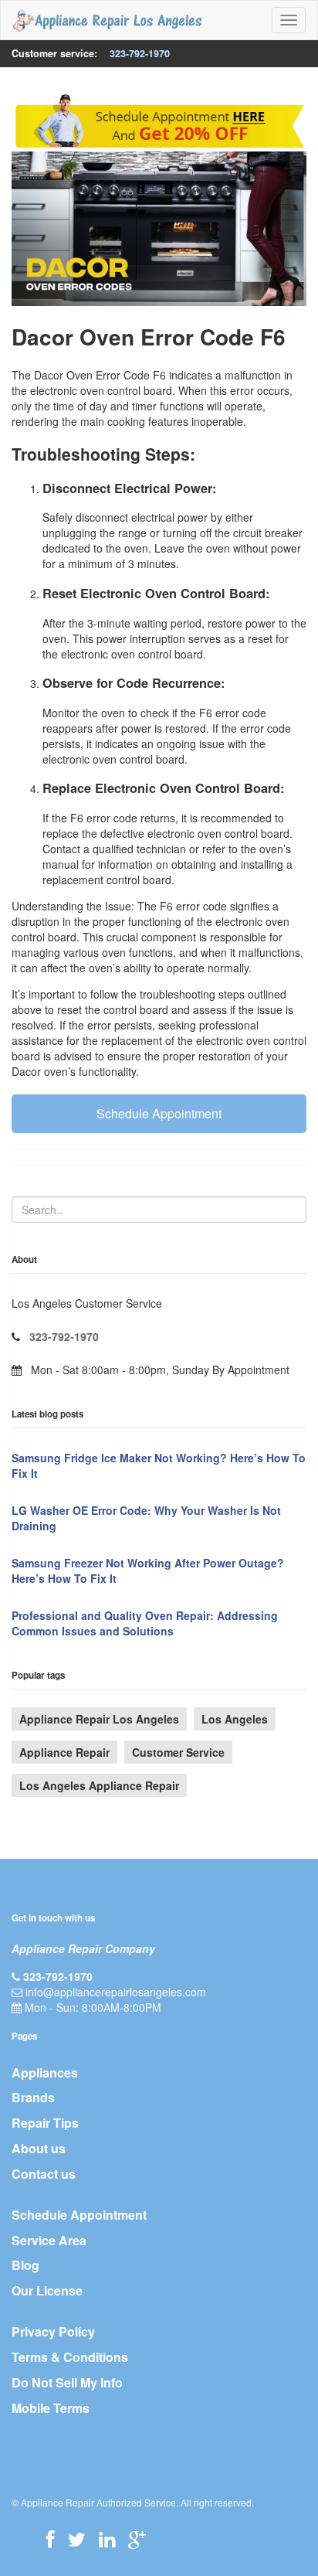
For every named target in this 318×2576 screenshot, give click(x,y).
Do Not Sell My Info (67, 2382)
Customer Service (178, 1752)
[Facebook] (51, 2539)
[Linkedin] (107, 2539)
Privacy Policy (53, 2331)
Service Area (49, 2240)
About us (39, 2148)
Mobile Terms (51, 2408)
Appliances (45, 2072)
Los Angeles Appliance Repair (99, 1785)
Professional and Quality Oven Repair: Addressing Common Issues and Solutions (145, 1623)
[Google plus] (137, 2539)
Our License (47, 2290)
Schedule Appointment (159, 1113)
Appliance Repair (64, 1752)
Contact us (44, 2174)
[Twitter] (77, 2539)
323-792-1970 (140, 53)
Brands (33, 2097)
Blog (25, 2265)
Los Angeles (235, 1719)
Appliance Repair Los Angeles (99, 1719)
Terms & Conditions (70, 2357)
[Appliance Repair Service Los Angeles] (107, 20)
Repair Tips (45, 2123)
